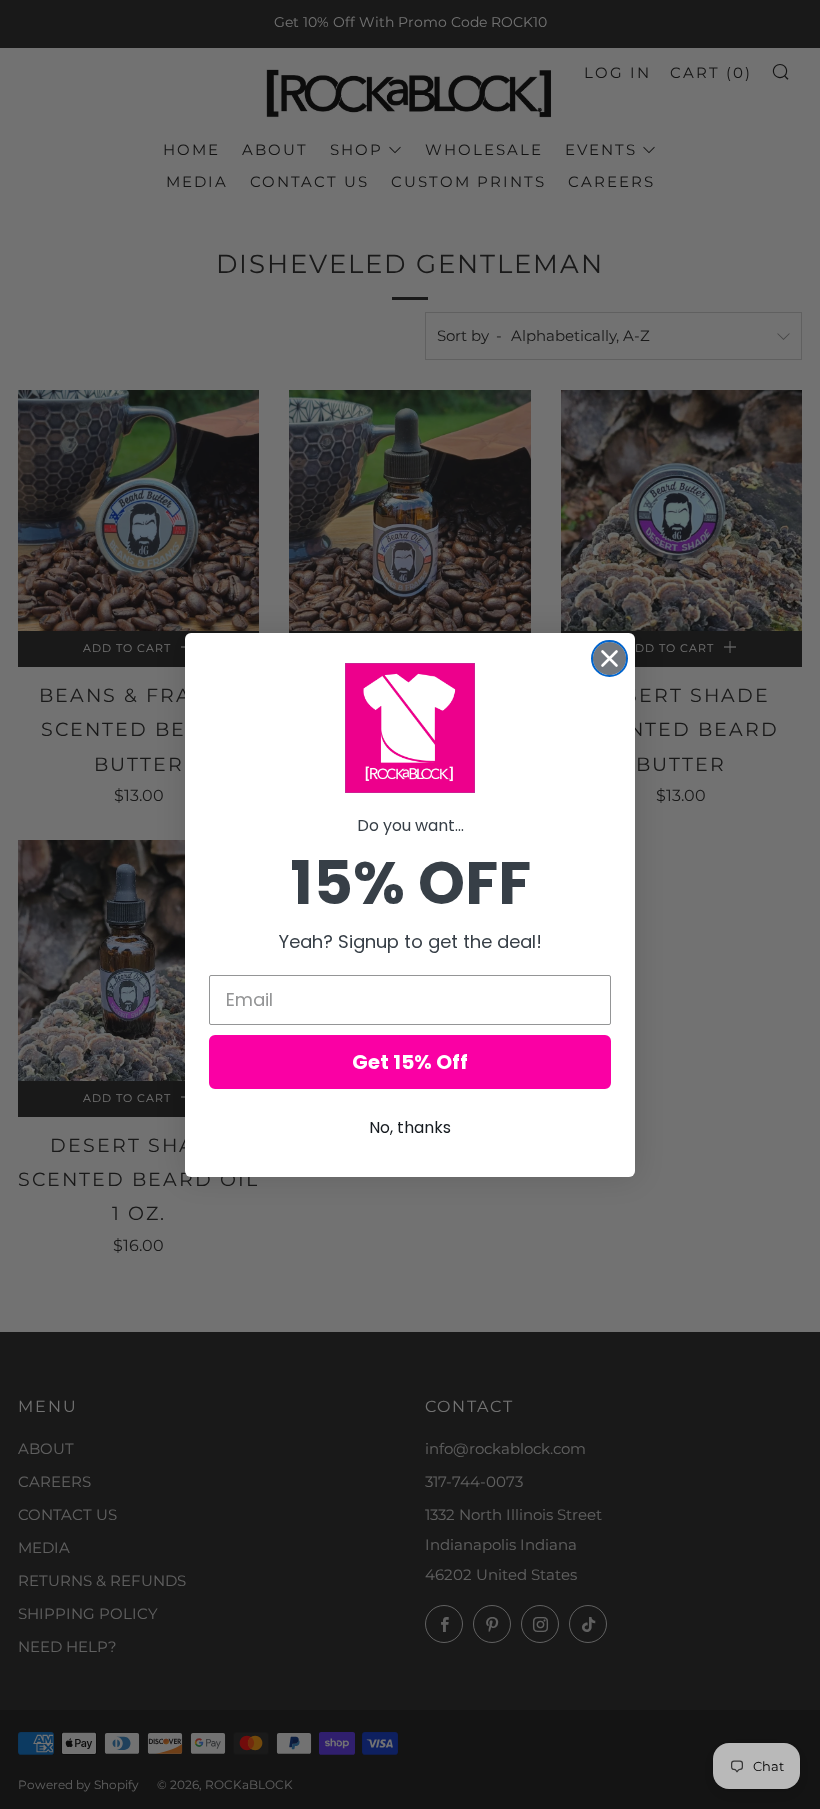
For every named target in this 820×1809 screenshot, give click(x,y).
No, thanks (410, 1127)
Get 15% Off (410, 1062)
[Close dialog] (609, 658)
